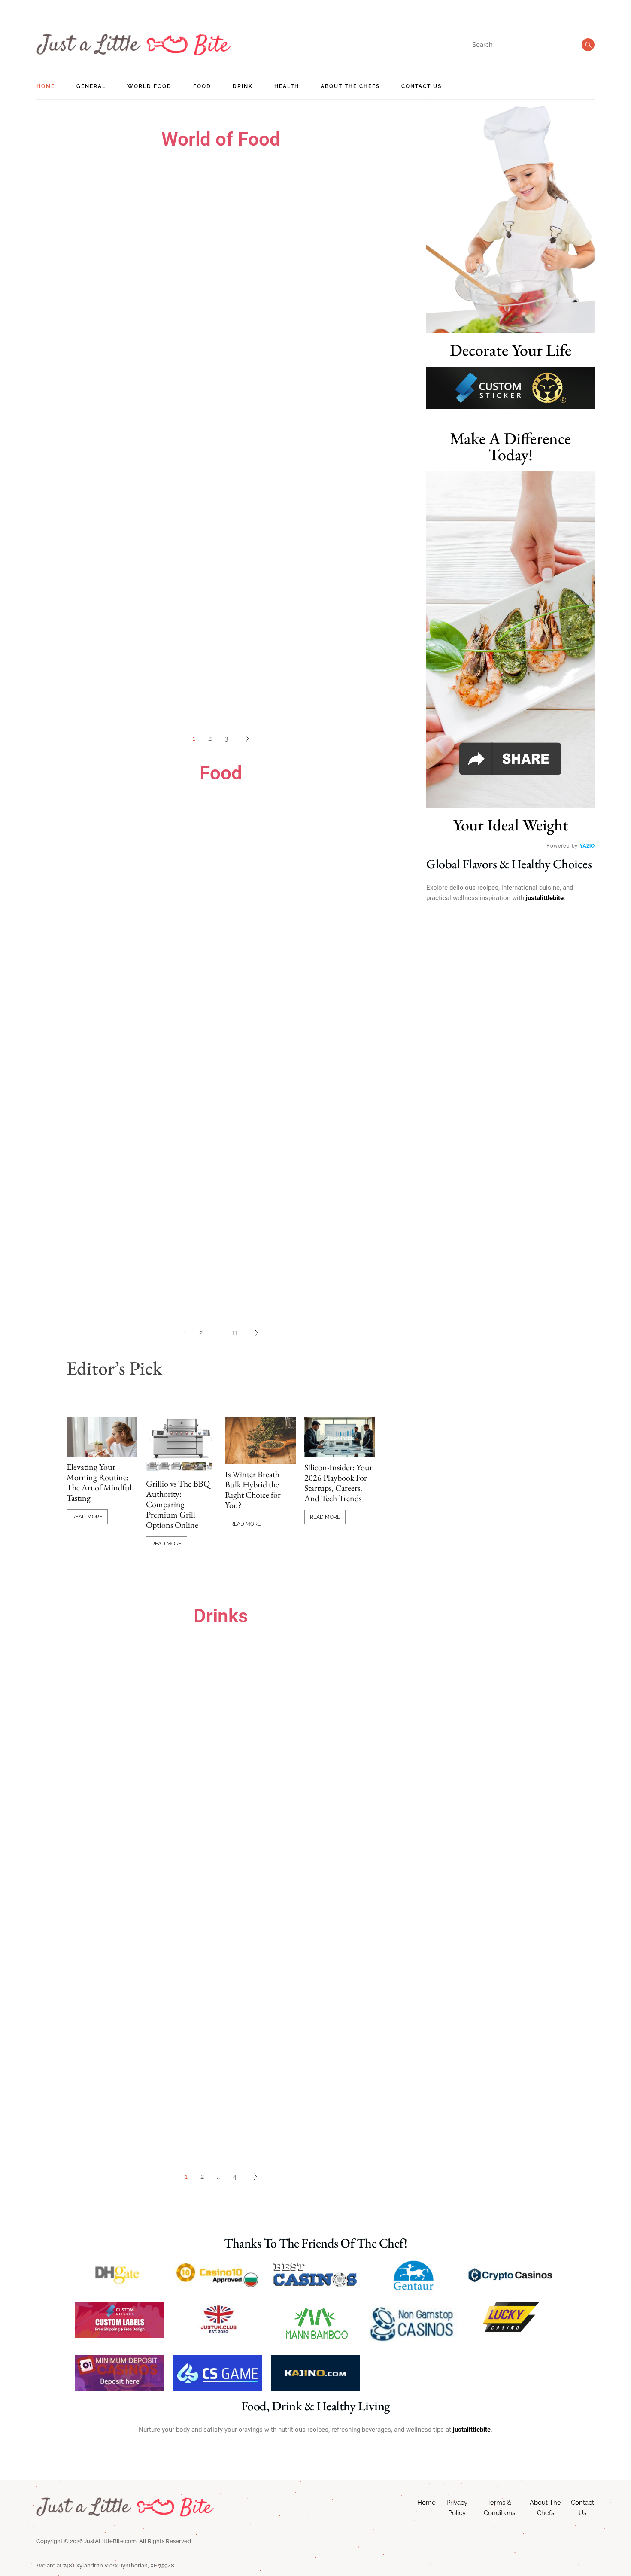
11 (234, 1333)
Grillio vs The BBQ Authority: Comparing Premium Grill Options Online (178, 1504)
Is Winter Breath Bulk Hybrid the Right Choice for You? (253, 1490)
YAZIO (587, 845)
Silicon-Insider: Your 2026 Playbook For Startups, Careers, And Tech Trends (338, 1483)
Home (426, 2503)
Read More (87, 1517)
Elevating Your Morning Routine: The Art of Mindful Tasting (99, 1482)
